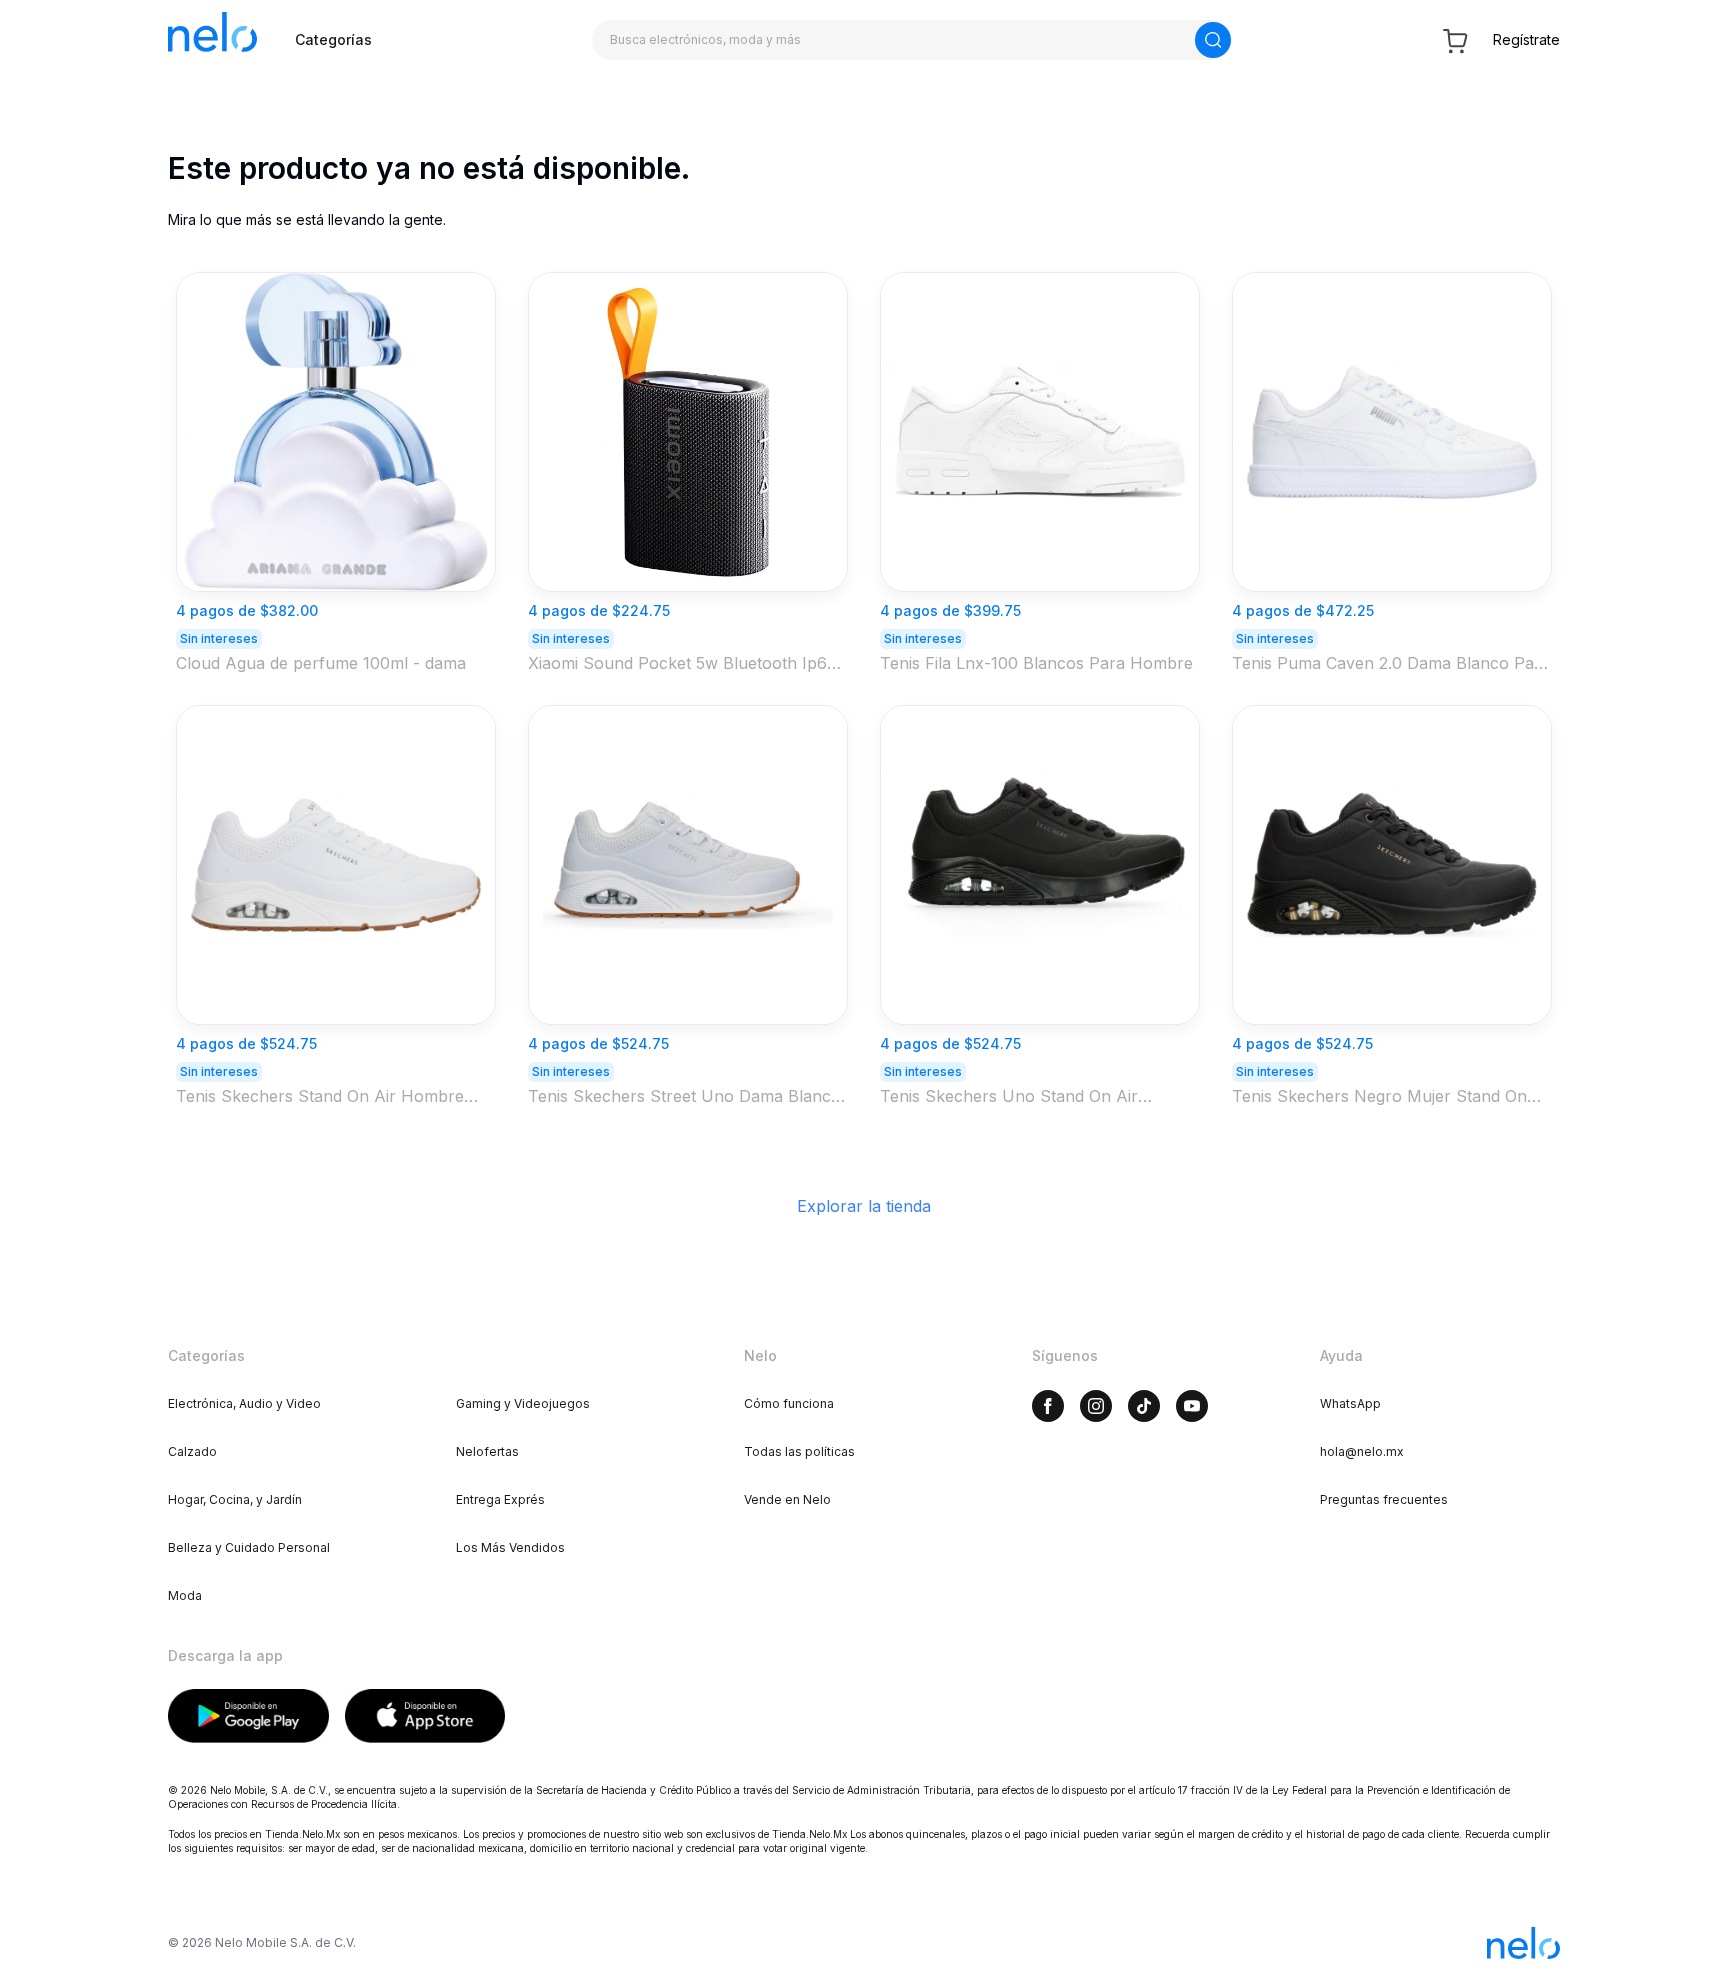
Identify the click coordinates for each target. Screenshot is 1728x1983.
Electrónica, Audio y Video (244, 1403)
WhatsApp (1350, 1403)
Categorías (333, 39)
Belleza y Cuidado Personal (249, 1547)
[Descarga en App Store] (425, 1716)
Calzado (192, 1451)
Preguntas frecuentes (1384, 1499)
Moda (185, 1595)
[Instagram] (1096, 1406)
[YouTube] (1192, 1406)
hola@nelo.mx (1362, 1451)
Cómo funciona (789, 1403)
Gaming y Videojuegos (523, 1403)
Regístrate (1526, 39)
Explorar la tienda (864, 1206)
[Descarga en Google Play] (248, 1716)
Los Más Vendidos (510, 1547)
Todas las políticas (799, 1451)
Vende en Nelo (787, 1499)
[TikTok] (1144, 1406)
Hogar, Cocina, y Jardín (235, 1499)
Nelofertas (487, 1451)
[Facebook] (1048, 1406)
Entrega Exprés (500, 1499)
